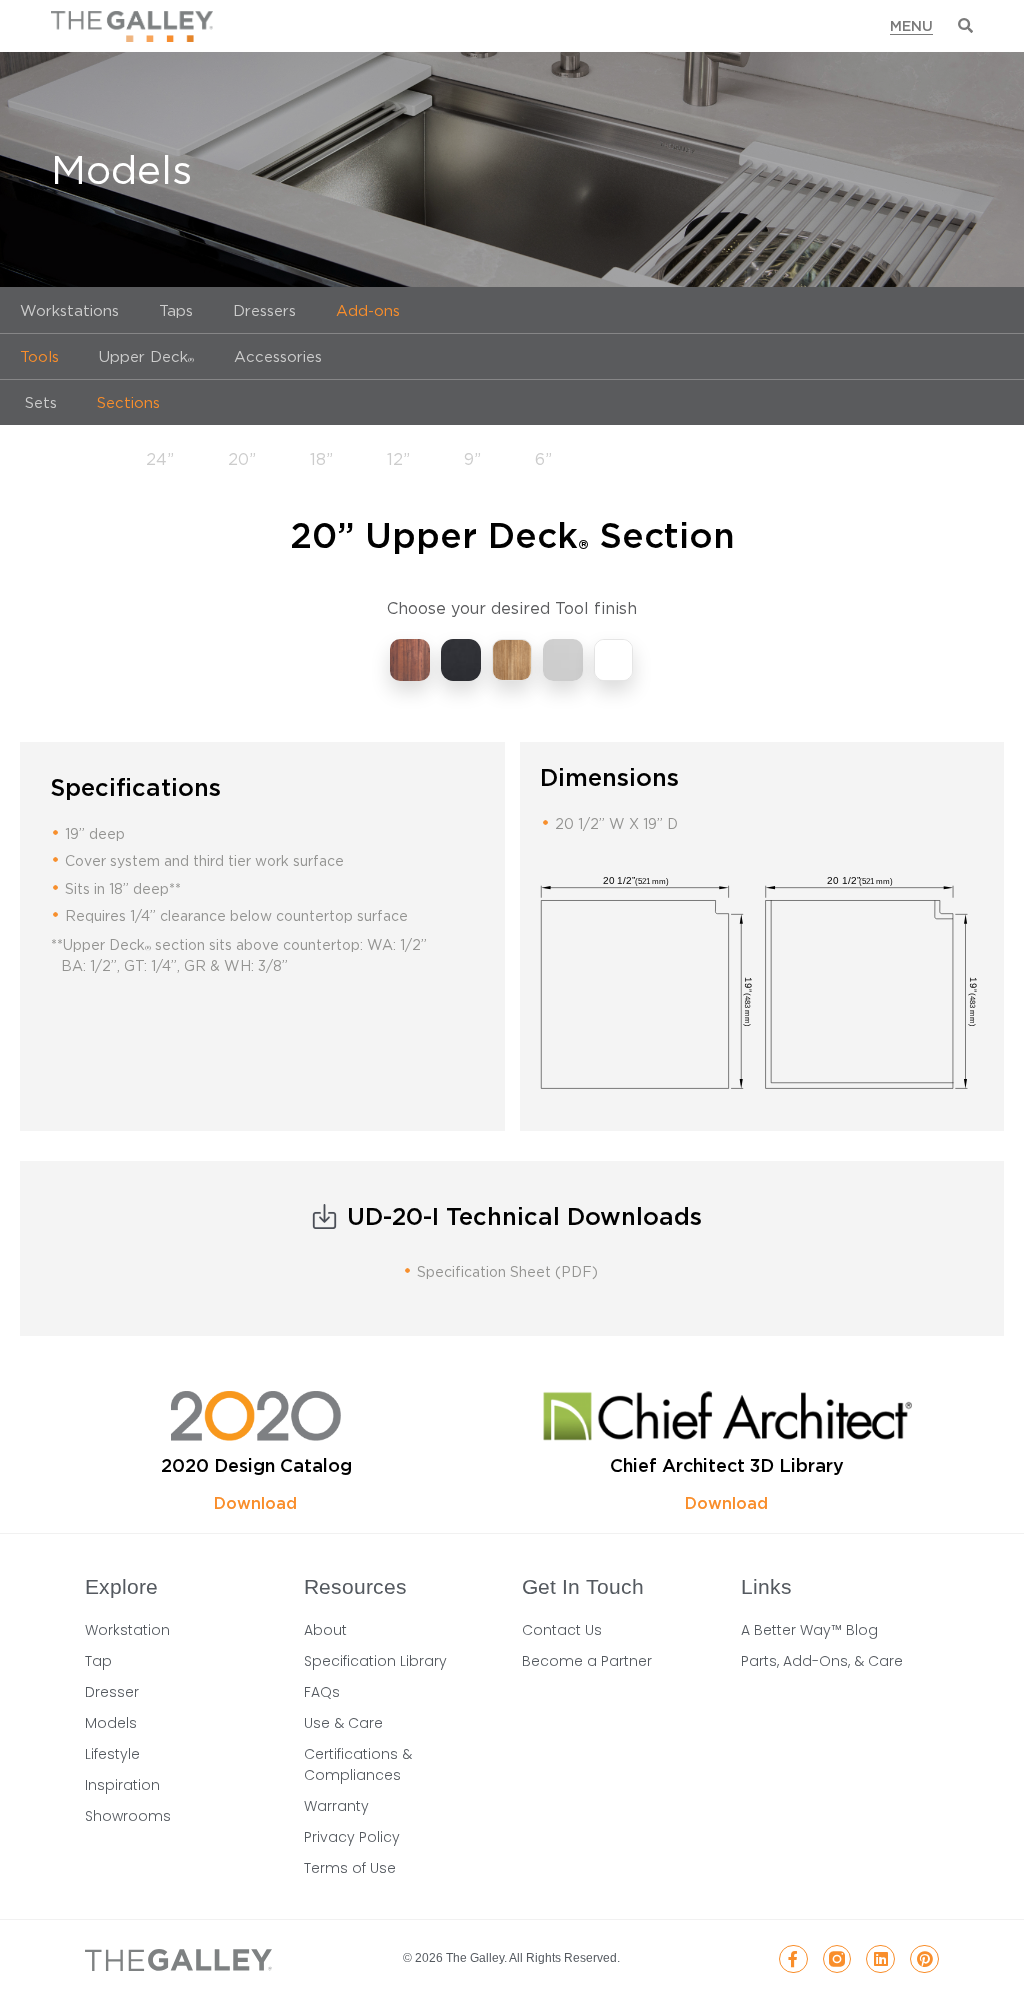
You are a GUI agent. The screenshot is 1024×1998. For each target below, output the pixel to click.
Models (111, 1723)
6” (543, 459)
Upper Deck (146, 356)
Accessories (278, 356)
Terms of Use (350, 1868)
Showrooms (128, 1816)
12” (398, 459)
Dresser (112, 1692)
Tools (39, 356)
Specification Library (375, 1661)
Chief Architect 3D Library (727, 1465)
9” (472, 459)
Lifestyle (112, 1754)
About (325, 1630)
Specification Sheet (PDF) (507, 1271)
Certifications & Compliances (358, 1764)
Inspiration (122, 1785)
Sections (128, 402)
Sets (38, 402)
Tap (98, 1661)
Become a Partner (587, 1661)
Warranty (336, 1806)
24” (160, 459)
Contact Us (562, 1630)
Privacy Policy (352, 1837)
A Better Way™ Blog (809, 1630)
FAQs (322, 1692)
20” (242, 459)
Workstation (127, 1630)
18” (321, 459)
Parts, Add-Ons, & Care (822, 1661)
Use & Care (343, 1723)
